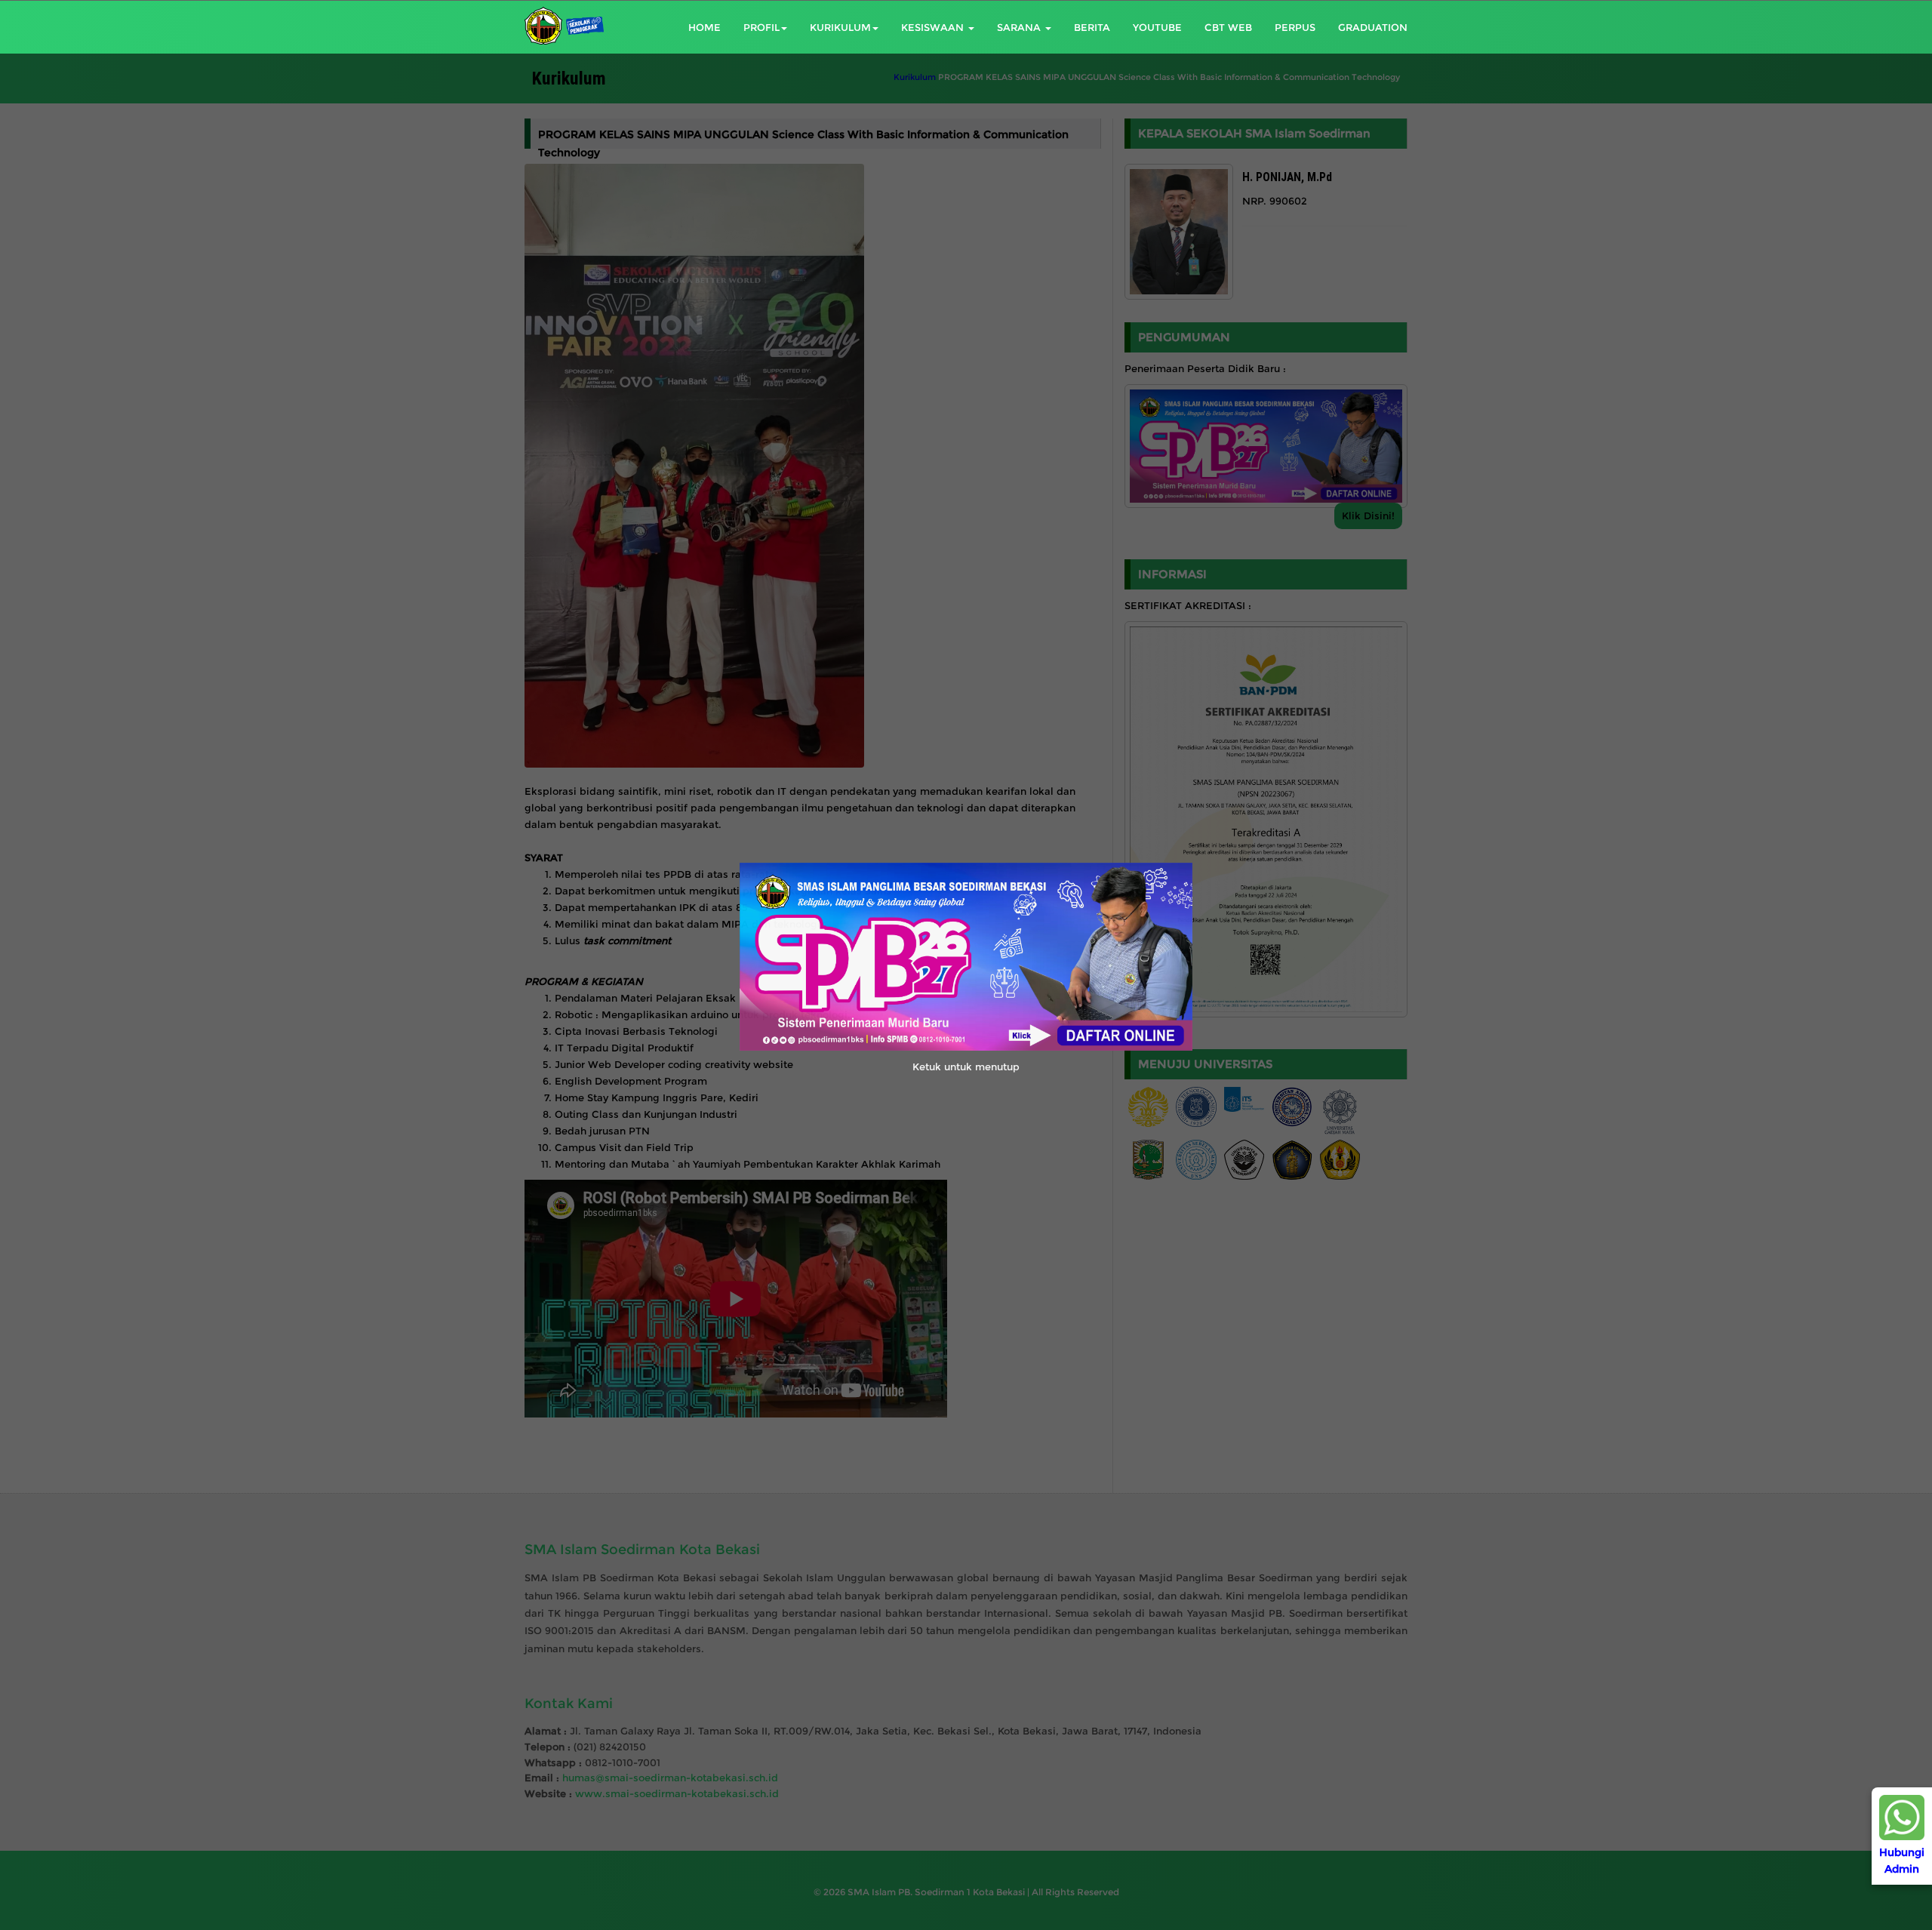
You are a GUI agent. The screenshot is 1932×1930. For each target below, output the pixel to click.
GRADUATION (1373, 27)
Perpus (1295, 27)
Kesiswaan (934, 27)
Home (705, 27)
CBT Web (1228, 27)
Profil (761, 27)
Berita (1092, 27)
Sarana (1020, 27)
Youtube (1157, 27)
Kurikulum (840, 27)
